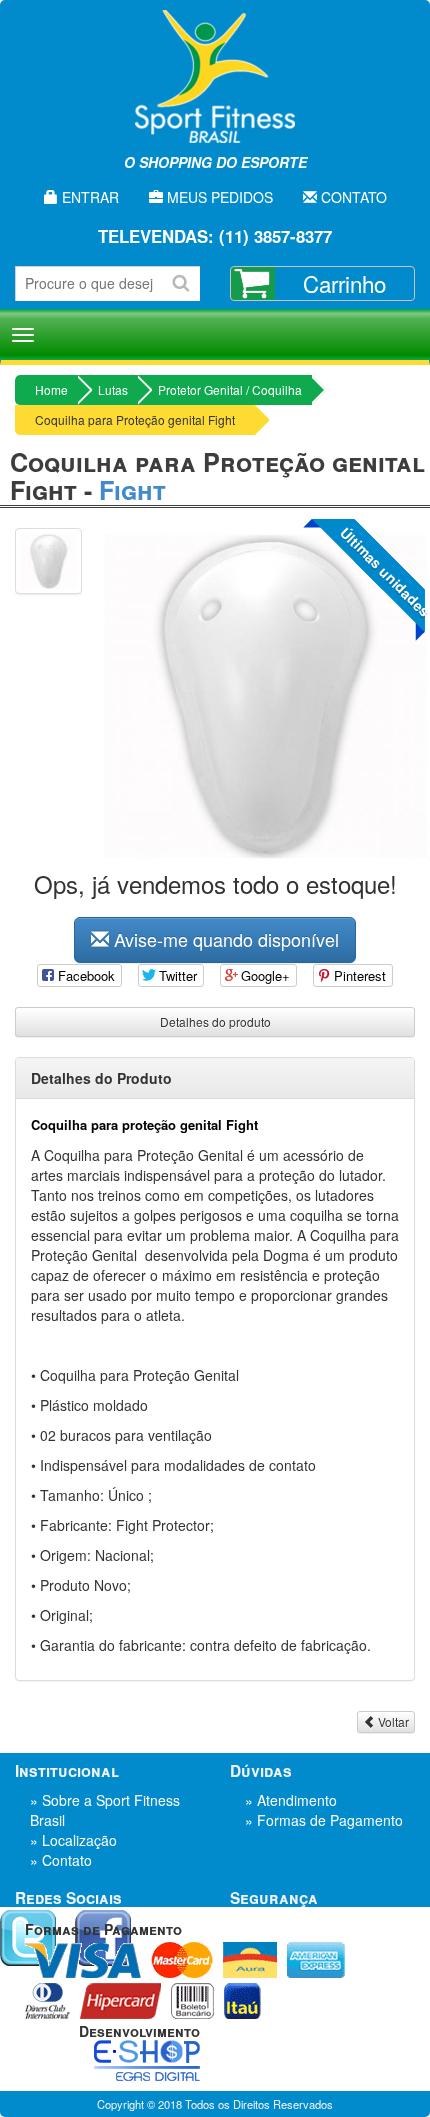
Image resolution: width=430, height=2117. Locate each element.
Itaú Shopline (242, 2001)
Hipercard (120, 2001)
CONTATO (352, 197)
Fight (132, 490)
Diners (47, 2001)
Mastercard (182, 1960)
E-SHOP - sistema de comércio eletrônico (147, 2060)
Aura (250, 1960)
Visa (83, 1960)
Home (51, 389)
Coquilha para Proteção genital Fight (135, 419)
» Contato (61, 1860)
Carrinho (344, 283)
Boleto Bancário (192, 2001)
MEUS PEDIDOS (218, 197)
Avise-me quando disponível (224, 939)
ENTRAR (88, 197)
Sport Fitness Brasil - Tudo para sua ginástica (215, 90)
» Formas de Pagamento (324, 1820)
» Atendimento (291, 1800)
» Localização (73, 1840)
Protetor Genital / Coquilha (230, 389)
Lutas (113, 389)
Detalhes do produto (215, 1021)
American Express (316, 1960)
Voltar (392, 1721)
